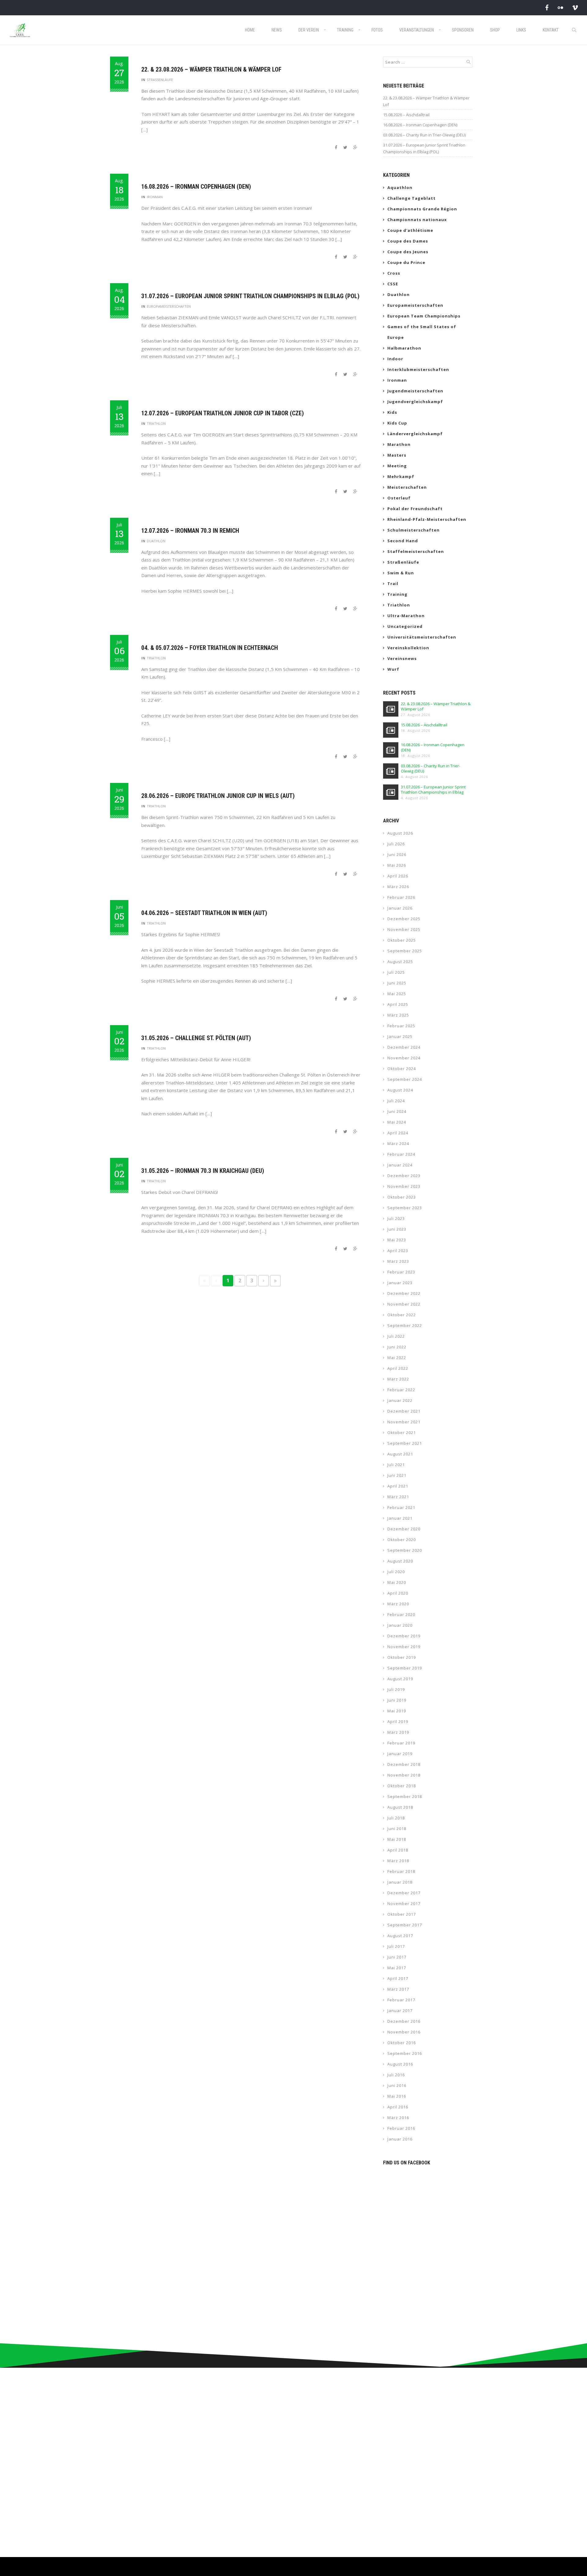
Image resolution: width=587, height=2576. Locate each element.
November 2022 (404, 1304)
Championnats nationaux (417, 220)
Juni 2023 (397, 1229)
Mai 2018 (397, 1839)
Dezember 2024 (404, 1047)
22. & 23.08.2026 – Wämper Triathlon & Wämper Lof (211, 69)
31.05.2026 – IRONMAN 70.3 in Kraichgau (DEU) (203, 1171)
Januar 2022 (400, 1400)
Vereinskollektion (408, 648)
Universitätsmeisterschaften (422, 637)
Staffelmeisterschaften (416, 551)
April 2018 (398, 1850)
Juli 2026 (396, 844)
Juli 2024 (396, 1101)
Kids (392, 412)
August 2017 (400, 1936)
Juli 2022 (396, 1336)
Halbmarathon (404, 348)
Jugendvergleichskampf (415, 402)
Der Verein (309, 30)
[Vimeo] (575, 7)
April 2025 (398, 1004)
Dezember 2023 (404, 1176)
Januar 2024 (400, 1165)
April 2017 (398, 1978)
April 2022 (398, 1368)
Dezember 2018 (404, 1764)
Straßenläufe (160, 80)
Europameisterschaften (169, 306)
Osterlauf (399, 498)
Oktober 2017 (402, 1914)
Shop (495, 30)
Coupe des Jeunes (408, 252)
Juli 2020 (396, 1572)
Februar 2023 (401, 1272)
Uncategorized (405, 626)
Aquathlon (400, 187)
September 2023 (405, 1208)
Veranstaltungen (417, 30)
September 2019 (405, 1668)
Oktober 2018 (402, 1786)
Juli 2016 (396, 2075)
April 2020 (398, 1593)
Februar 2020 (401, 1614)
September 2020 (405, 1550)
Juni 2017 (397, 1957)
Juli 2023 (396, 1218)
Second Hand (403, 541)
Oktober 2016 (402, 2043)
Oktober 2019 (402, 1657)
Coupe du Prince (406, 262)
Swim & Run (401, 573)
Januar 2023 (400, 1283)
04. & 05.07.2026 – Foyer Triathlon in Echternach (210, 648)
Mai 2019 (397, 1711)
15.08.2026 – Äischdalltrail (406, 115)
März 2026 (398, 887)
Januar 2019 (400, 1754)
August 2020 (400, 1561)
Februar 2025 (401, 1026)
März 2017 (398, 1989)
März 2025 (398, 1015)
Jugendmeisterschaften (415, 391)
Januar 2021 (400, 1518)
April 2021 (398, 1486)
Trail (393, 584)
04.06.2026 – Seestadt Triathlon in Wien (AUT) (204, 913)
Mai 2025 (397, 994)
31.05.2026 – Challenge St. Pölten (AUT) (196, 1038)
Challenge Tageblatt (412, 198)
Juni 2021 (397, 1475)
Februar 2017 (401, 2000)
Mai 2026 (397, 865)
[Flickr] (560, 7)
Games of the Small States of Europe (422, 332)
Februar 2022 (401, 1390)
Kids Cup (397, 423)
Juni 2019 (397, 1700)
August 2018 (400, 1807)
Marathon (399, 444)
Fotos (377, 30)
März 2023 (398, 1261)
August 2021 (400, 1454)
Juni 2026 (397, 854)
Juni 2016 (397, 2085)
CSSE (393, 284)
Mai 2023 (397, 1240)
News (277, 30)
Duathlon (156, 541)
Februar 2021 (401, 1507)
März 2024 (398, 1143)
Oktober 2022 (402, 1315)
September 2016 (405, 2053)
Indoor (395, 359)
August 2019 (400, 1679)
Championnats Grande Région (422, 209)
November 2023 (404, 1186)
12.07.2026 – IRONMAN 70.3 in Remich (190, 531)
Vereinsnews (402, 658)
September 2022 (405, 1325)
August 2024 (400, 1090)
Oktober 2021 (402, 1433)
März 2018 (398, 1861)
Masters (397, 455)
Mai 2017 (397, 1968)
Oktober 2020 (402, 1540)
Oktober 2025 (402, 940)
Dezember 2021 (404, 1411)
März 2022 (398, 1379)
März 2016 (398, 2118)
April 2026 (398, 876)
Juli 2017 (396, 1946)
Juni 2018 (397, 1829)
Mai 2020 (397, 1582)
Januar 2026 (400, 908)
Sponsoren (463, 30)
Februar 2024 (401, 1154)
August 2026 (400, 833)
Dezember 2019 (404, 1636)
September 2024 (405, 1079)
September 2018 (405, 1796)
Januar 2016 (400, 2139)
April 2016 (398, 2107)
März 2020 (398, 1604)
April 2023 (398, 1251)
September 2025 (405, 951)
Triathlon (156, 423)
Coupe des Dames (408, 241)
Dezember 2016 (404, 2021)
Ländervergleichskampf (415, 434)
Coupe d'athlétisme (410, 230)
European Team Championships (424, 316)
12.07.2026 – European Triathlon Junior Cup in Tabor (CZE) (223, 413)
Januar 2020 (400, 1625)
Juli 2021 (396, 1465)
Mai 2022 (397, 1358)
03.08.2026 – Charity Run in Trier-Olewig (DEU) (424, 135)
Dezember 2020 (404, 1529)
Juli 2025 (396, 972)
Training (345, 30)
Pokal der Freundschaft (415, 509)
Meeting (397, 466)
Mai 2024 (397, 1122)
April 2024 (398, 1133)
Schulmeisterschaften (413, 530)
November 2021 (404, 1422)
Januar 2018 (400, 1882)
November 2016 (404, 2032)
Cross (394, 273)
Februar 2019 (401, 1743)
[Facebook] (547, 7)
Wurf (393, 669)
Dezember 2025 (404, 919)
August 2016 (400, 2064)
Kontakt (551, 30)
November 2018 (404, 1775)
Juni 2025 (397, 983)
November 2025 (404, 929)
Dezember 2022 (404, 1293)
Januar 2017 (400, 2011)
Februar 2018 (401, 1871)
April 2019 (398, 1722)
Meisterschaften (407, 487)
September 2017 (405, 1925)
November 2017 (404, 1903)
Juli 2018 (396, 1818)
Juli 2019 (396, 1689)
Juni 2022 (397, 1347)
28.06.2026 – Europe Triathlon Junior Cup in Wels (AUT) (218, 796)
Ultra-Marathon (406, 616)
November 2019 (404, 1647)
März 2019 (398, 1732)
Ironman (155, 197)
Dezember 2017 (404, 1893)
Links (521, 30)
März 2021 (398, 1497)
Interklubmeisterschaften (418, 369)
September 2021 (405, 1443)
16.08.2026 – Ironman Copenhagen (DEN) (196, 187)
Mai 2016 (397, 2096)
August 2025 (400, 962)
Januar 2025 (400, 1036)
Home (250, 30)
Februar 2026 (401, 897)
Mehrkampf (401, 476)
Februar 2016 (401, 2128)
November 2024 (404, 1058)
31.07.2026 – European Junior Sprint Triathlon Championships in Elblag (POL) (250, 296)
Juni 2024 (397, 1111)
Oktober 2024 (402, 1069)
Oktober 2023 (402, 1197)
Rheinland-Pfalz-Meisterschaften (427, 519)
